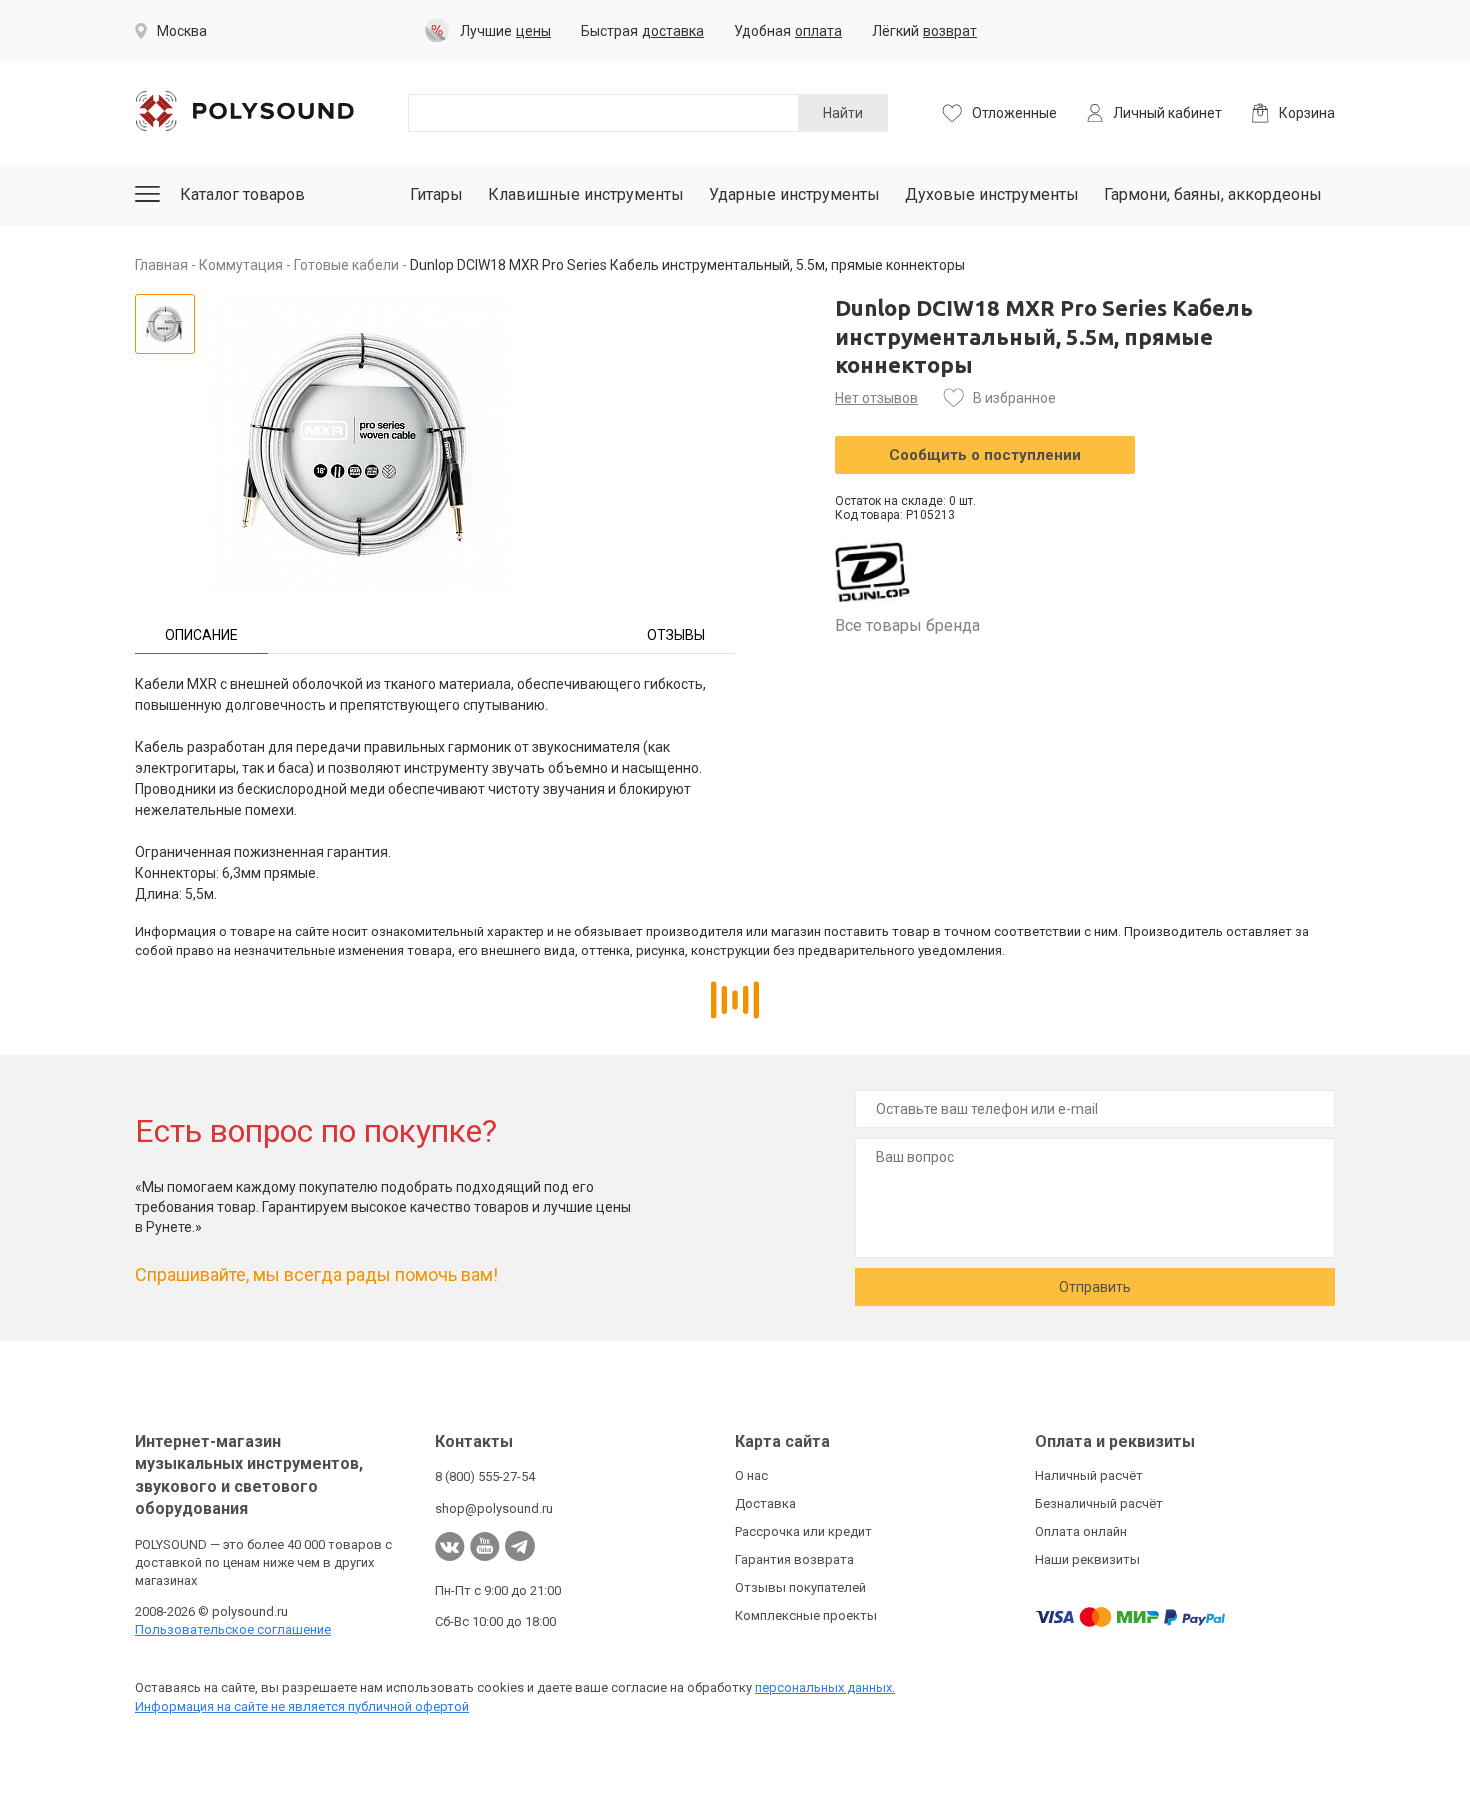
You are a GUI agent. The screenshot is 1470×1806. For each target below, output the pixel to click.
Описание (201, 635)
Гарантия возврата (794, 1559)
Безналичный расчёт (1099, 1503)
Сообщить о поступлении (985, 455)
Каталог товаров (242, 194)
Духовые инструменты (992, 194)
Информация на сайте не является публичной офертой (302, 1706)
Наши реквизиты (1087, 1559)
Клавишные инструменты (586, 194)
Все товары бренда (907, 625)
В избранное (1014, 398)
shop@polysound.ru (494, 1508)
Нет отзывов (876, 398)
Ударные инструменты (794, 194)
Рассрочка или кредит (803, 1531)
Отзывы (676, 635)
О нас (751, 1475)
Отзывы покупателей (800, 1587)
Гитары (436, 194)
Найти (843, 113)
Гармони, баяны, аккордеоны (1213, 194)
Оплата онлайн (1081, 1531)
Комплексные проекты (806, 1615)
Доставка (765, 1503)
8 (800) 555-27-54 (485, 1476)
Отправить (1095, 1287)
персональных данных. (825, 1687)
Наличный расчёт (1089, 1475)
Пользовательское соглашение (233, 1629)
